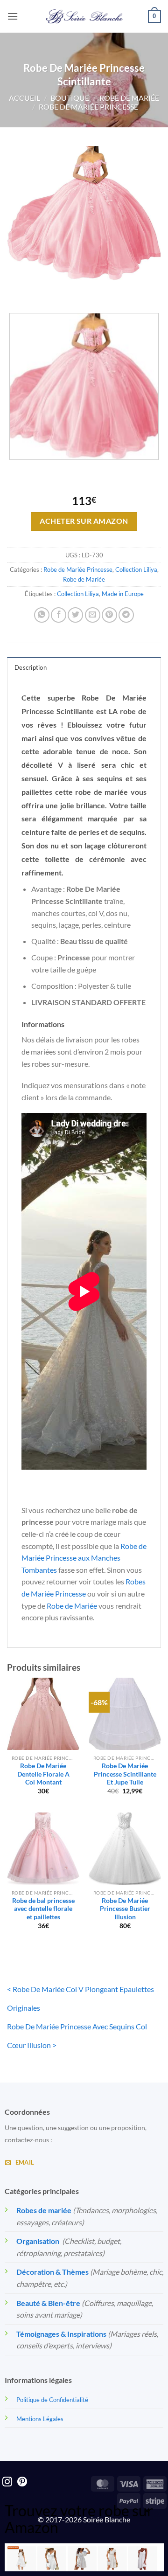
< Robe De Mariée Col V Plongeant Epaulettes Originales (80, 1998)
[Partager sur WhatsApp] (42, 615)
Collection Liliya (136, 569)
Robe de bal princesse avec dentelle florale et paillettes (43, 1909)
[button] (13, 16)
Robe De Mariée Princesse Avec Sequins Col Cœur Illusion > (77, 2036)
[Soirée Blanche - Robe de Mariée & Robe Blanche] (84, 16)
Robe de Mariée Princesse (88, 107)
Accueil (24, 98)
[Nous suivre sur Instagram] (7, 2482)
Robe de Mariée (129, 98)
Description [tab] (31, 667)
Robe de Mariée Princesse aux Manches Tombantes (84, 1558)
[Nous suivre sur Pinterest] (22, 2482)
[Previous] (16, 289)
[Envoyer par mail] (93, 615)
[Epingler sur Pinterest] (109, 615)
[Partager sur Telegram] (126, 615)
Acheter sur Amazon (84, 521)
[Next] (42, 289)
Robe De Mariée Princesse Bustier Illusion (125, 1909)
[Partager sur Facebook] (59, 615)
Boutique (70, 98)
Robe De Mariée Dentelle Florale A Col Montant (43, 1774)
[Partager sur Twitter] (75, 615)
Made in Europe (123, 594)
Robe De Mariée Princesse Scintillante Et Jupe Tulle (125, 1774)
